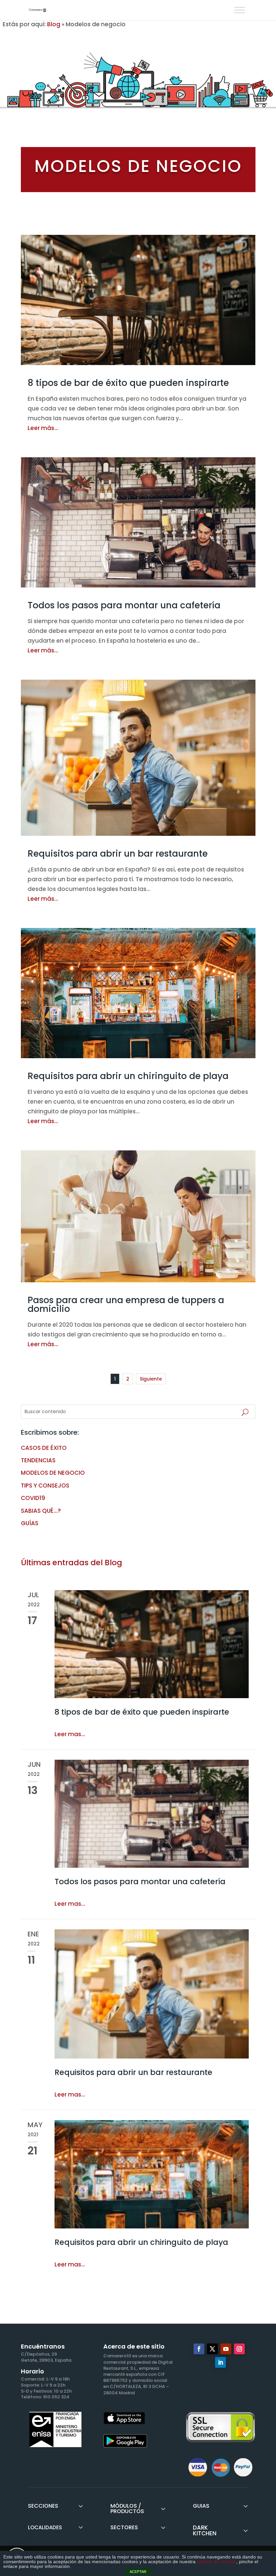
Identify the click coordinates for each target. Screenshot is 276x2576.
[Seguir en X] (212, 2349)
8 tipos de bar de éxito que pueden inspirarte (128, 383)
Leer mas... (70, 1734)
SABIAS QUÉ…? (41, 1511)
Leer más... (43, 428)
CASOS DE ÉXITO (44, 1448)
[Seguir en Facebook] (199, 2349)
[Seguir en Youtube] (226, 2349)
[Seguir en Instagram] (239, 2349)
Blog (54, 24)
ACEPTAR (138, 2572)
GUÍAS (30, 1523)
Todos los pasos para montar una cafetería (124, 605)
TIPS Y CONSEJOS (45, 1486)
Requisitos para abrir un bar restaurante (118, 854)
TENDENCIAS (38, 1460)
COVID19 (33, 1498)
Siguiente (151, 1379)
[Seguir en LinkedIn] (220, 2362)
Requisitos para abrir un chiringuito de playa (128, 1076)
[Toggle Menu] (240, 10)
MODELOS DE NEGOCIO (53, 1473)
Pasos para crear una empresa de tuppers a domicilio (126, 1304)
